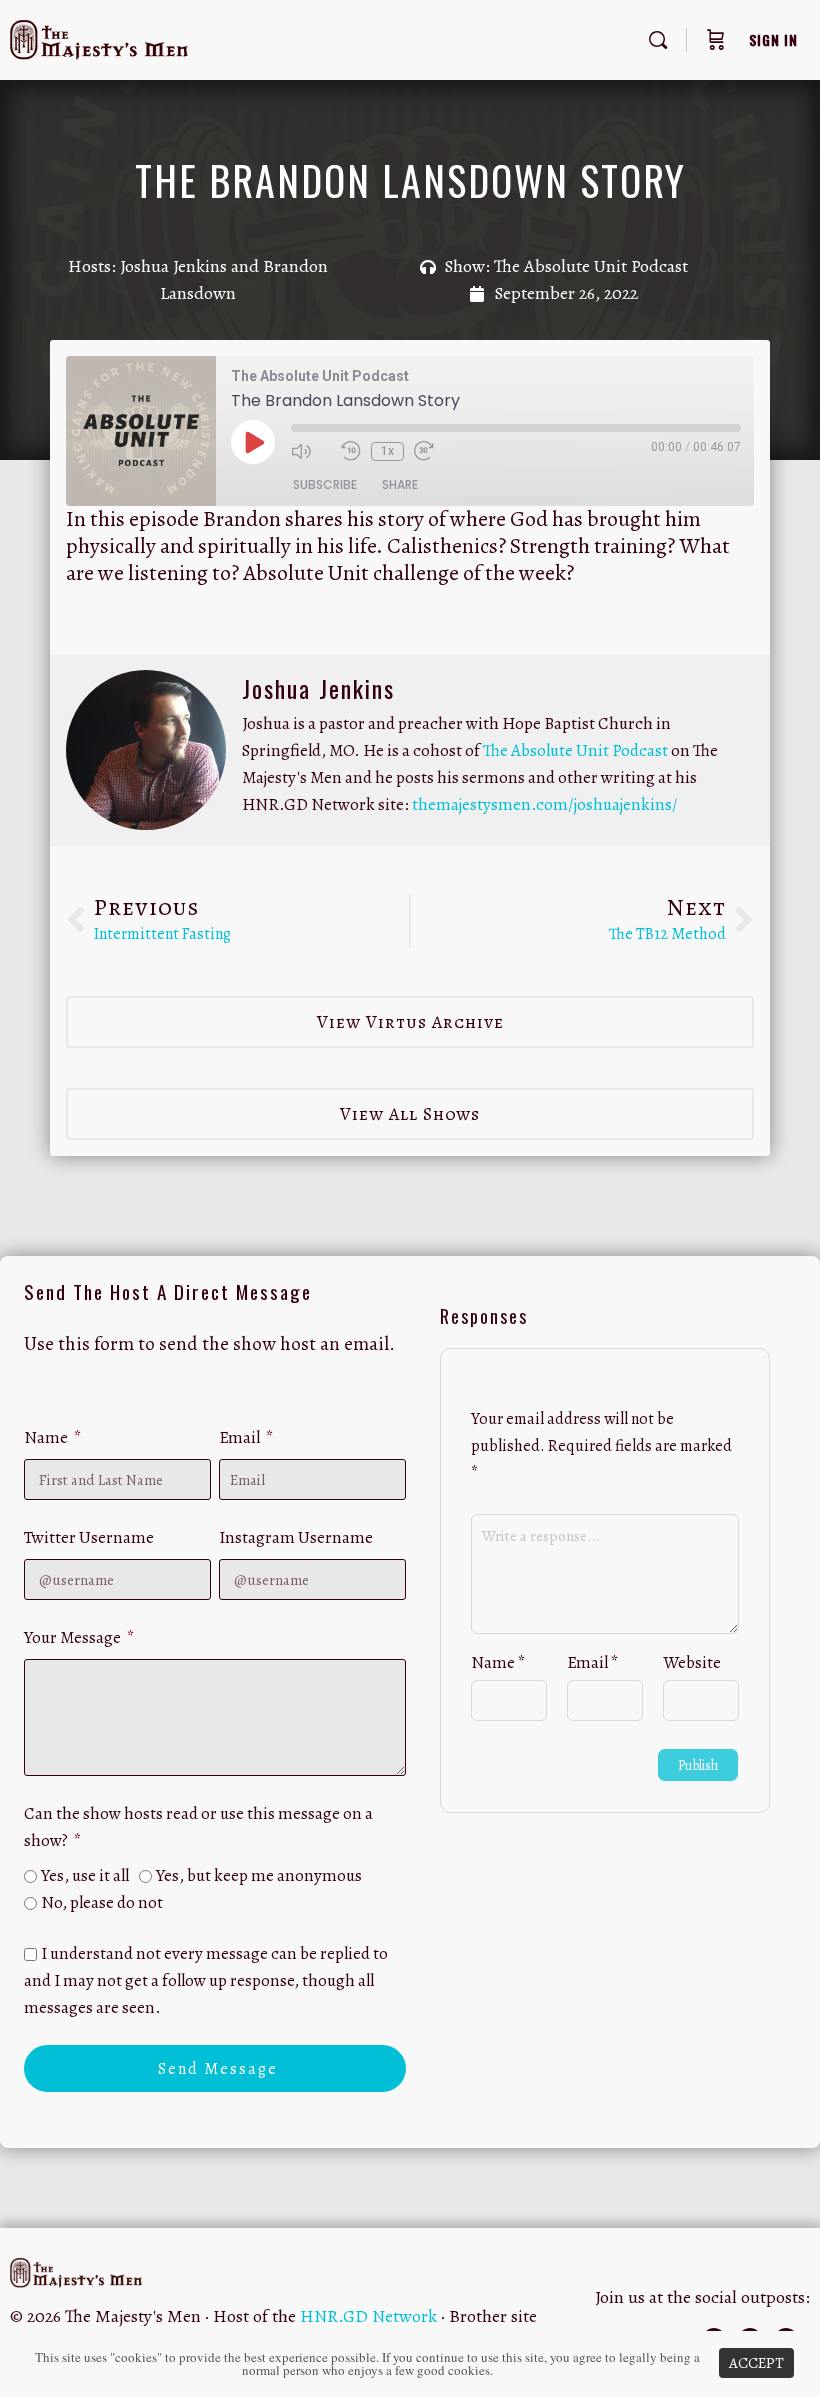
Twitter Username (89, 1537)
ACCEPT (756, 2363)
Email (241, 1437)
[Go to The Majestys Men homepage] (99, 36)
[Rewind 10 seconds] (351, 451)
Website (692, 1662)
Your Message (74, 1637)
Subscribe (325, 484)
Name (47, 1437)
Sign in (773, 39)
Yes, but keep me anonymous (259, 1875)
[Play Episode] (253, 442)
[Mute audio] (311, 451)
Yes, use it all (85, 1875)
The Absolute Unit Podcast (591, 266)
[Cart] (716, 40)
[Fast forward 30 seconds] (434, 451)
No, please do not (102, 1902)
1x (387, 451)
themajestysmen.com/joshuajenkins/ (545, 804)
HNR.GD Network (368, 2316)
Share (400, 484)
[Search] (658, 40)
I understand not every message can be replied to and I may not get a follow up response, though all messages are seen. (206, 1980)
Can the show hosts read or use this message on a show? (198, 1827)
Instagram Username (296, 1537)
